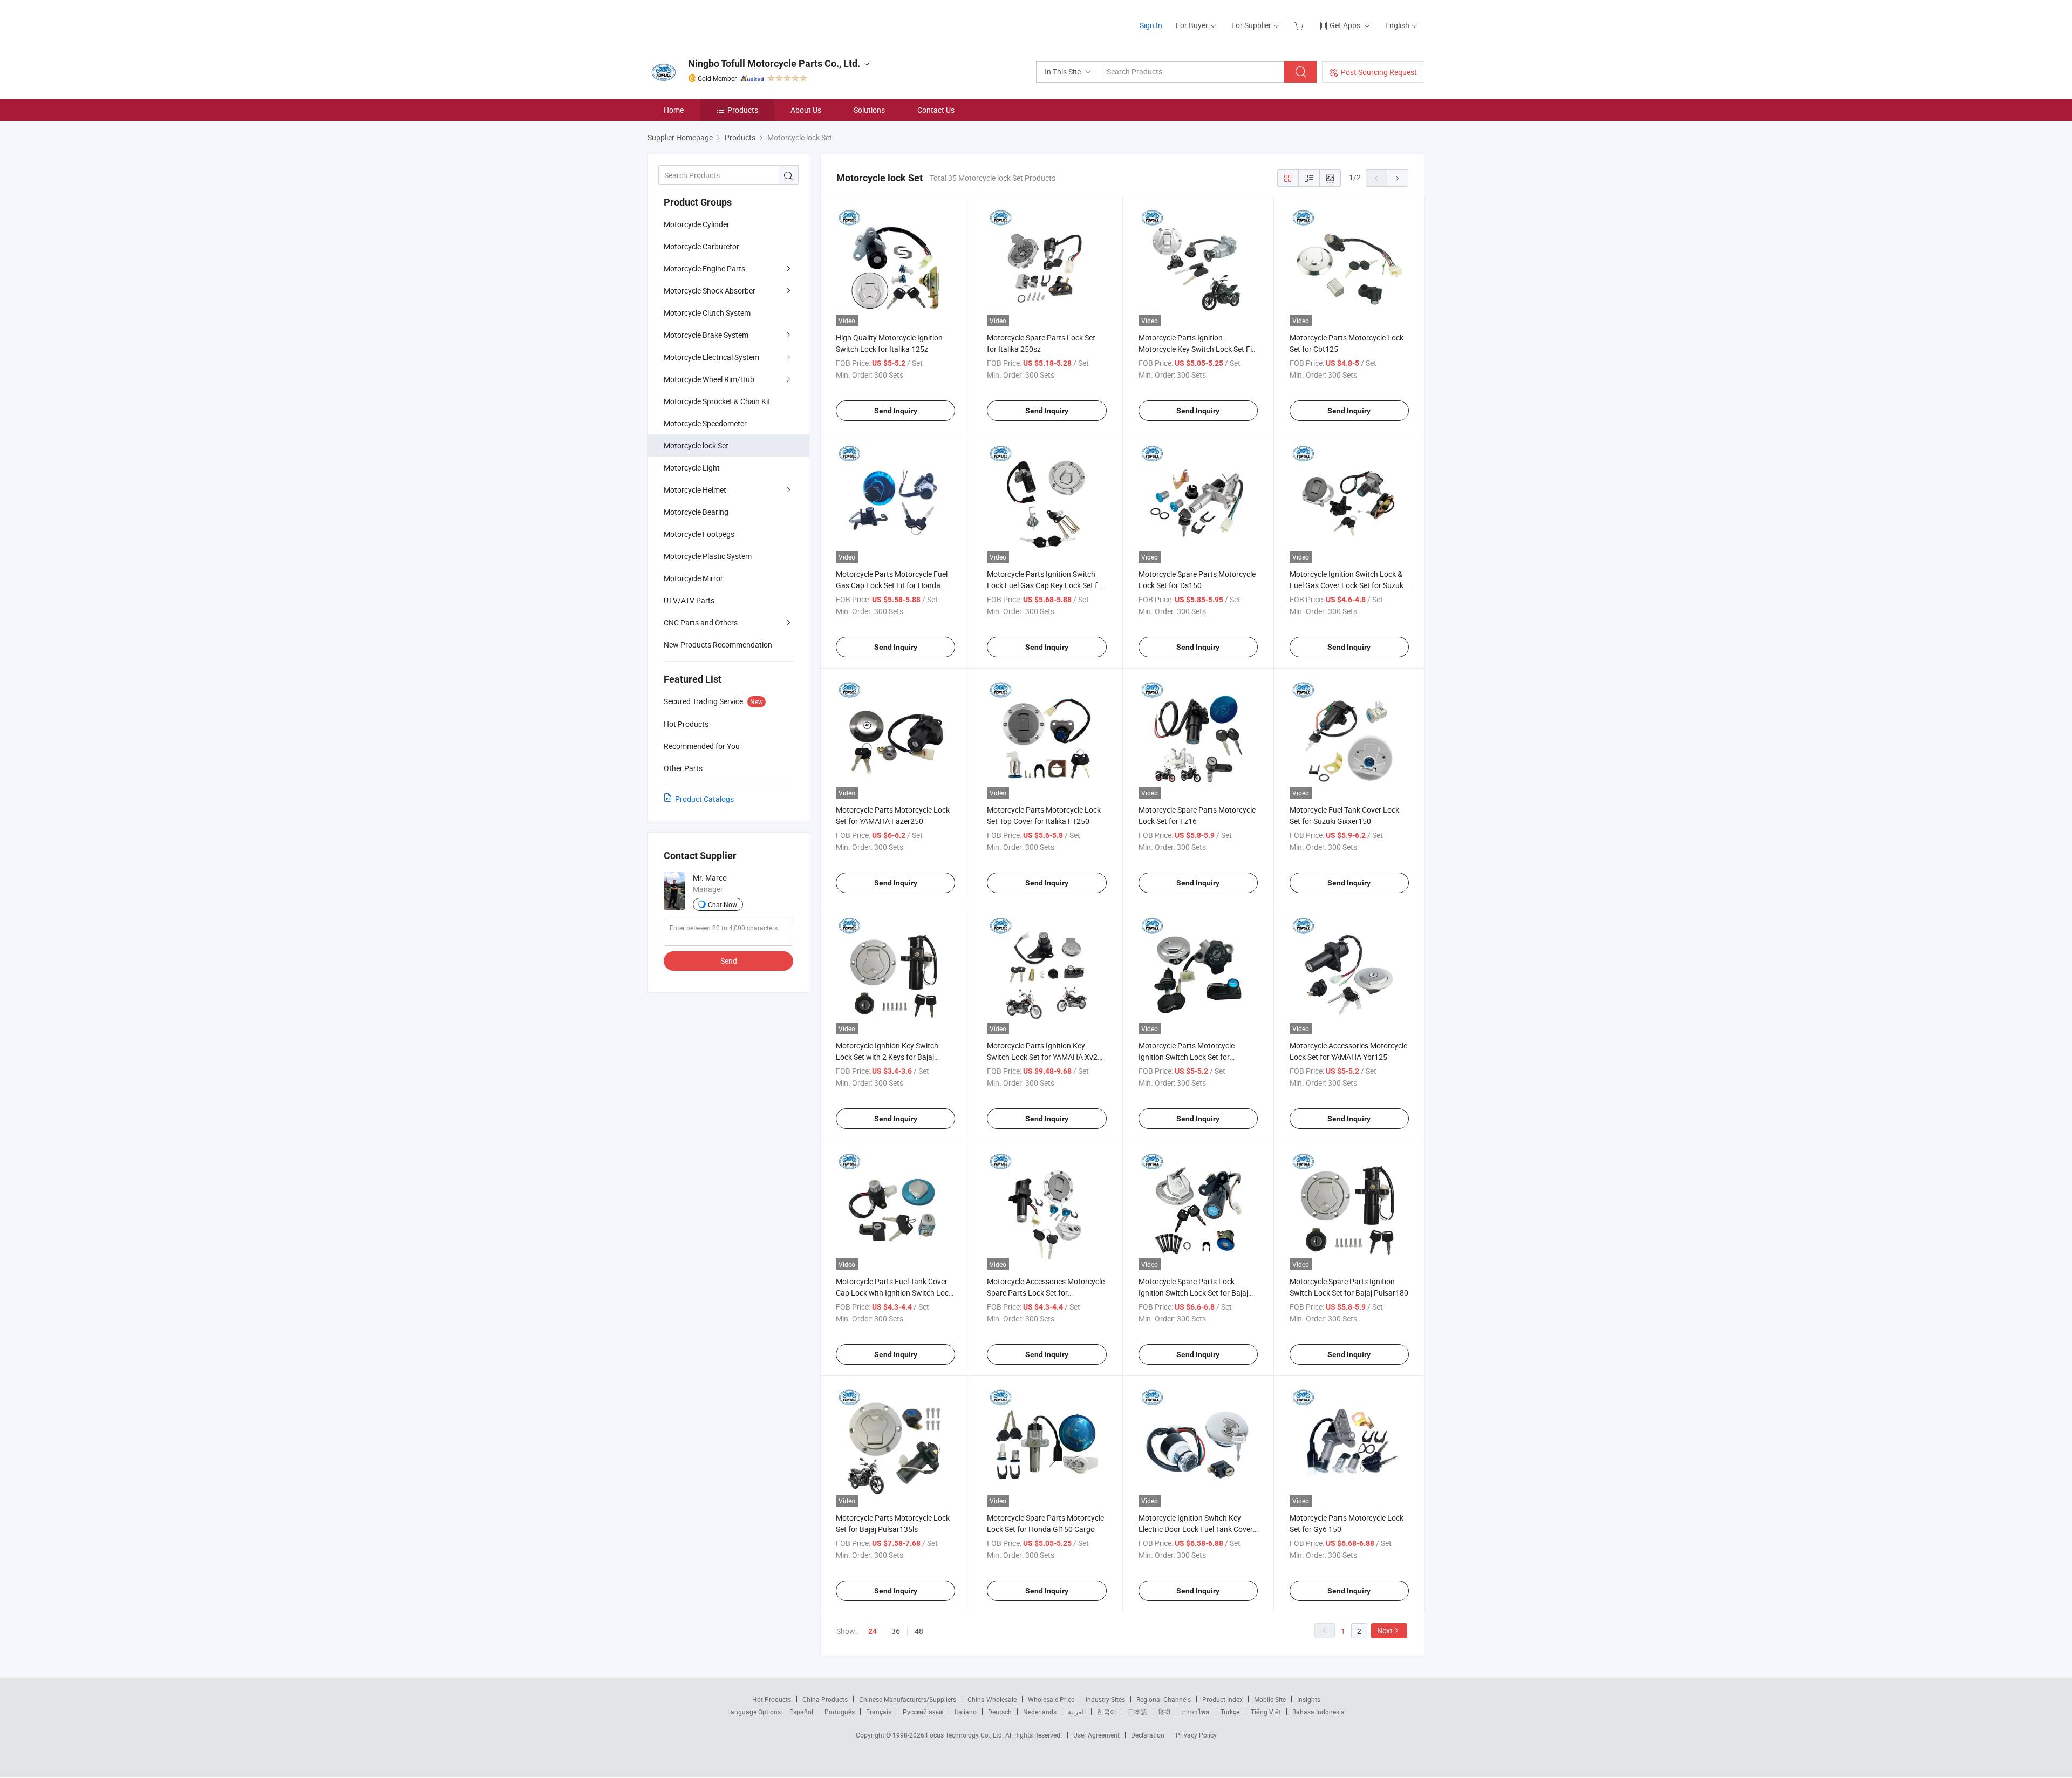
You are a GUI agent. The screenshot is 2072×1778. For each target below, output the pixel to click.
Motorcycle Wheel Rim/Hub (709, 379)
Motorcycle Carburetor (701, 246)
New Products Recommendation (718, 645)
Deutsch (1000, 1712)
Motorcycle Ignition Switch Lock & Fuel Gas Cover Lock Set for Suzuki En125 (1347, 585)
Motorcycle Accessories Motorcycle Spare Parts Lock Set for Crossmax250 (1046, 1293)
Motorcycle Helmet (695, 490)
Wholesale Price (1051, 1699)
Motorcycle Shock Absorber (710, 291)
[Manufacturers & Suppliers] (717, 21)
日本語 (1137, 1712)
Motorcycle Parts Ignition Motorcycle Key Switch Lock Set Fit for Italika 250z (1197, 349)
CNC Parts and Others (701, 622)
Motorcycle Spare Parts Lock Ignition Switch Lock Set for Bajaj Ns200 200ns (1193, 1293)
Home (674, 110)
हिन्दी (1164, 1712)
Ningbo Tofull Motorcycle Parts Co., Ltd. (774, 63)
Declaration (1148, 1735)
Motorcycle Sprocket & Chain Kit (717, 401)
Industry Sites (1105, 1699)
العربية (1077, 1712)
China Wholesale (992, 1699)
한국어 (1107, 1712)
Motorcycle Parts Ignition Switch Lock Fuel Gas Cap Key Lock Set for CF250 (1046, 585)
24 (873, 1631)
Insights (1309, 1699)
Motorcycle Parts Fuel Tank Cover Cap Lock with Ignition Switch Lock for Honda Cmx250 (894, 1293)
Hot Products (772, 1699)
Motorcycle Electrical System (711, 357)
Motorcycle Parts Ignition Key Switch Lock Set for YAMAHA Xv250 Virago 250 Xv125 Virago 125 (1047, 1057)
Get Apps (1345, 25)
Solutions (869, 110)
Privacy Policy (1196, 1735)
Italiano (966, 1712)
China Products (825, 1699)
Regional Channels (1164, 1699)
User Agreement (1096, 1735)
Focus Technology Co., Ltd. (966, 1735)
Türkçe (1230, 1712)
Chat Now (723, 904)
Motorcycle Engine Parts (704, 268)
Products (743, 110)
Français (879, 1712)
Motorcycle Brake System (706, 335)
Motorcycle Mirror (693, 578)
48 (919, 1631)
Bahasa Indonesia (1318, 1712)
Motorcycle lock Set (696, 445)
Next (1385, 1630)
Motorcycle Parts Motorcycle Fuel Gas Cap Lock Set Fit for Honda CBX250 (892, 585)
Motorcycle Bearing (696, 512)
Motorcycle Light (692, 468)
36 (896, 1631)
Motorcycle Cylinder (697, 224)
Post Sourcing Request (1379, 72)
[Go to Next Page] (1398, 178)
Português (840, 1712)
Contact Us (936, 110)
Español (801, 1712)
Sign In (1151, 25)
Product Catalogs (704, 799)
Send (729, 961)
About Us (806, 110)
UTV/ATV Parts (689, 600)
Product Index (1222, 1699)
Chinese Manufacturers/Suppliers (908, 1699)
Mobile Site (1270, 1699)
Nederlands (1040, 1712)
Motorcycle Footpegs (699, 534)
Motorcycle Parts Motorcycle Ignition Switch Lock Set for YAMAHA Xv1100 (1187, 1057)
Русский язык (923, 1712)
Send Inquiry (896, 411)
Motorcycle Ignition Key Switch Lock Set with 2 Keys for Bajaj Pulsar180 (887, 1057)
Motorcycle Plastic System (708, 556)
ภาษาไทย (1195, 1712)
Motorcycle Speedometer (705, 423)
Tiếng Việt (1266, 1712)
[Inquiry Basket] (1300, 25)
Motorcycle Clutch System (707, 313)
